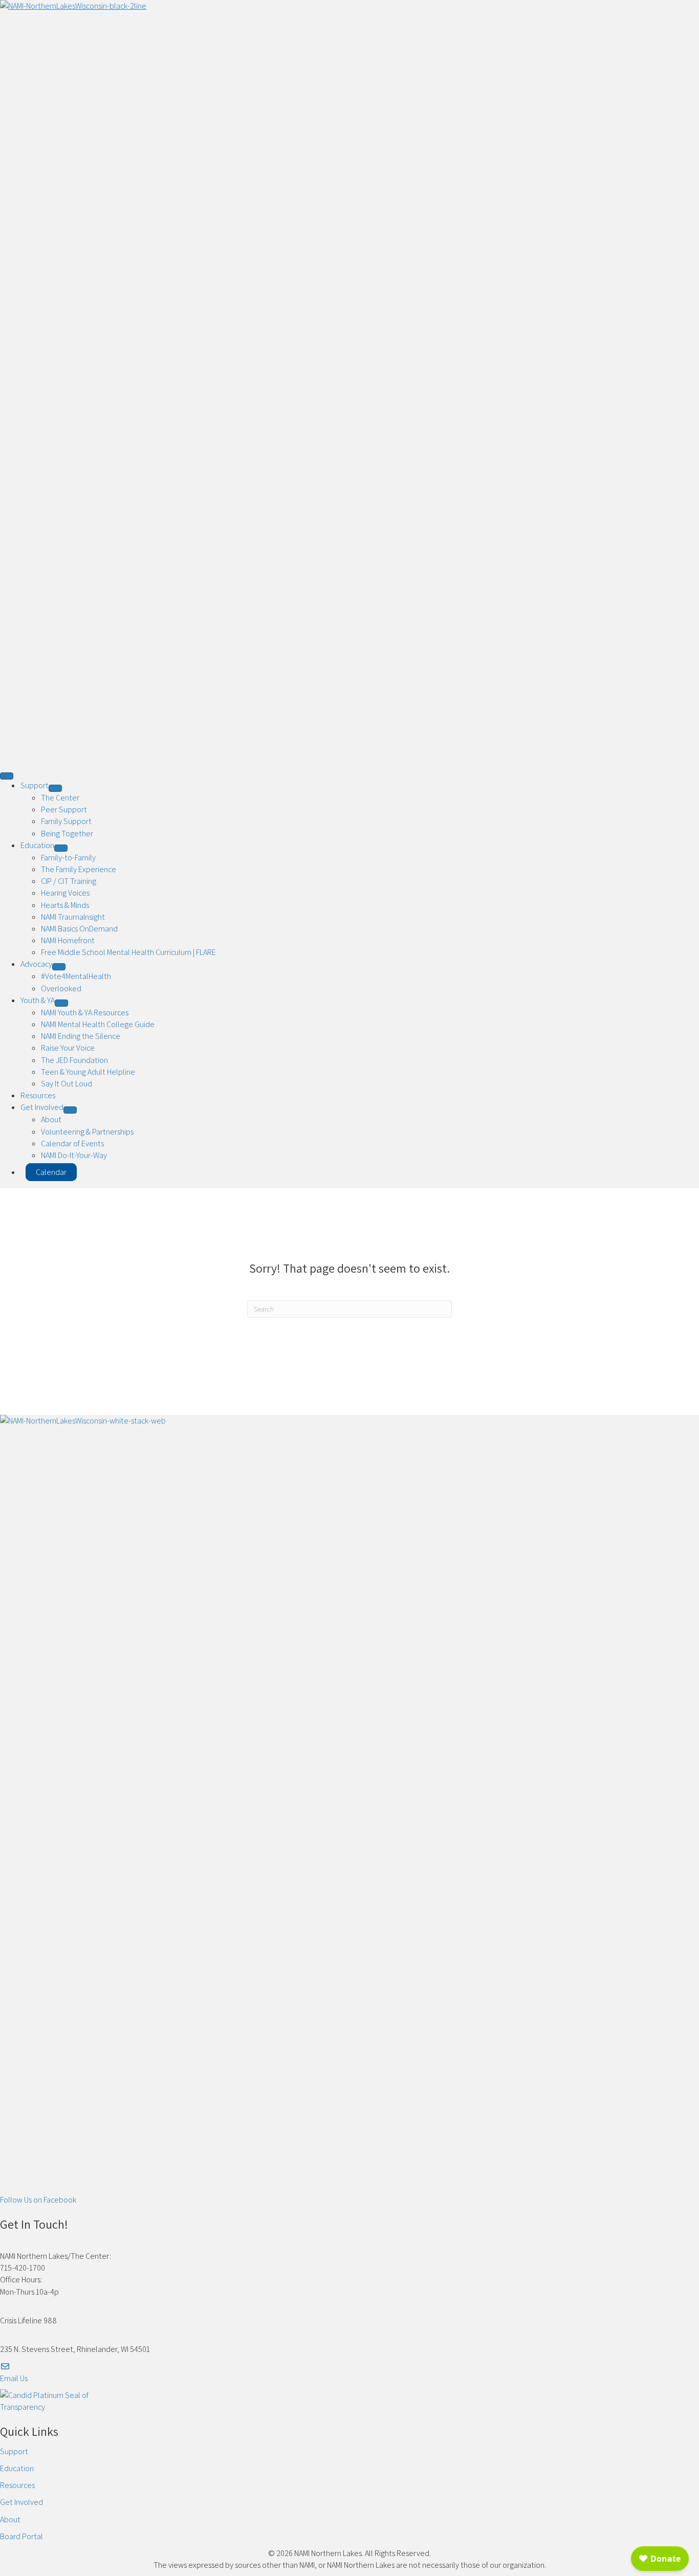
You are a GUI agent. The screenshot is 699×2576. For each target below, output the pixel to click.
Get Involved (21, 2502)
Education (17, 2468)
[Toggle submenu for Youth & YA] (61, 1003)
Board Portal (21, 2536)
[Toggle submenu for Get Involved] (70, 1110)
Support (14, 2451)
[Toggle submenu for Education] (61, 848)
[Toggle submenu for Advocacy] (59, 967)
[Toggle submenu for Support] (55, 788)
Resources (17, 2485)
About (10, 2519)
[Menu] (7, 776)
